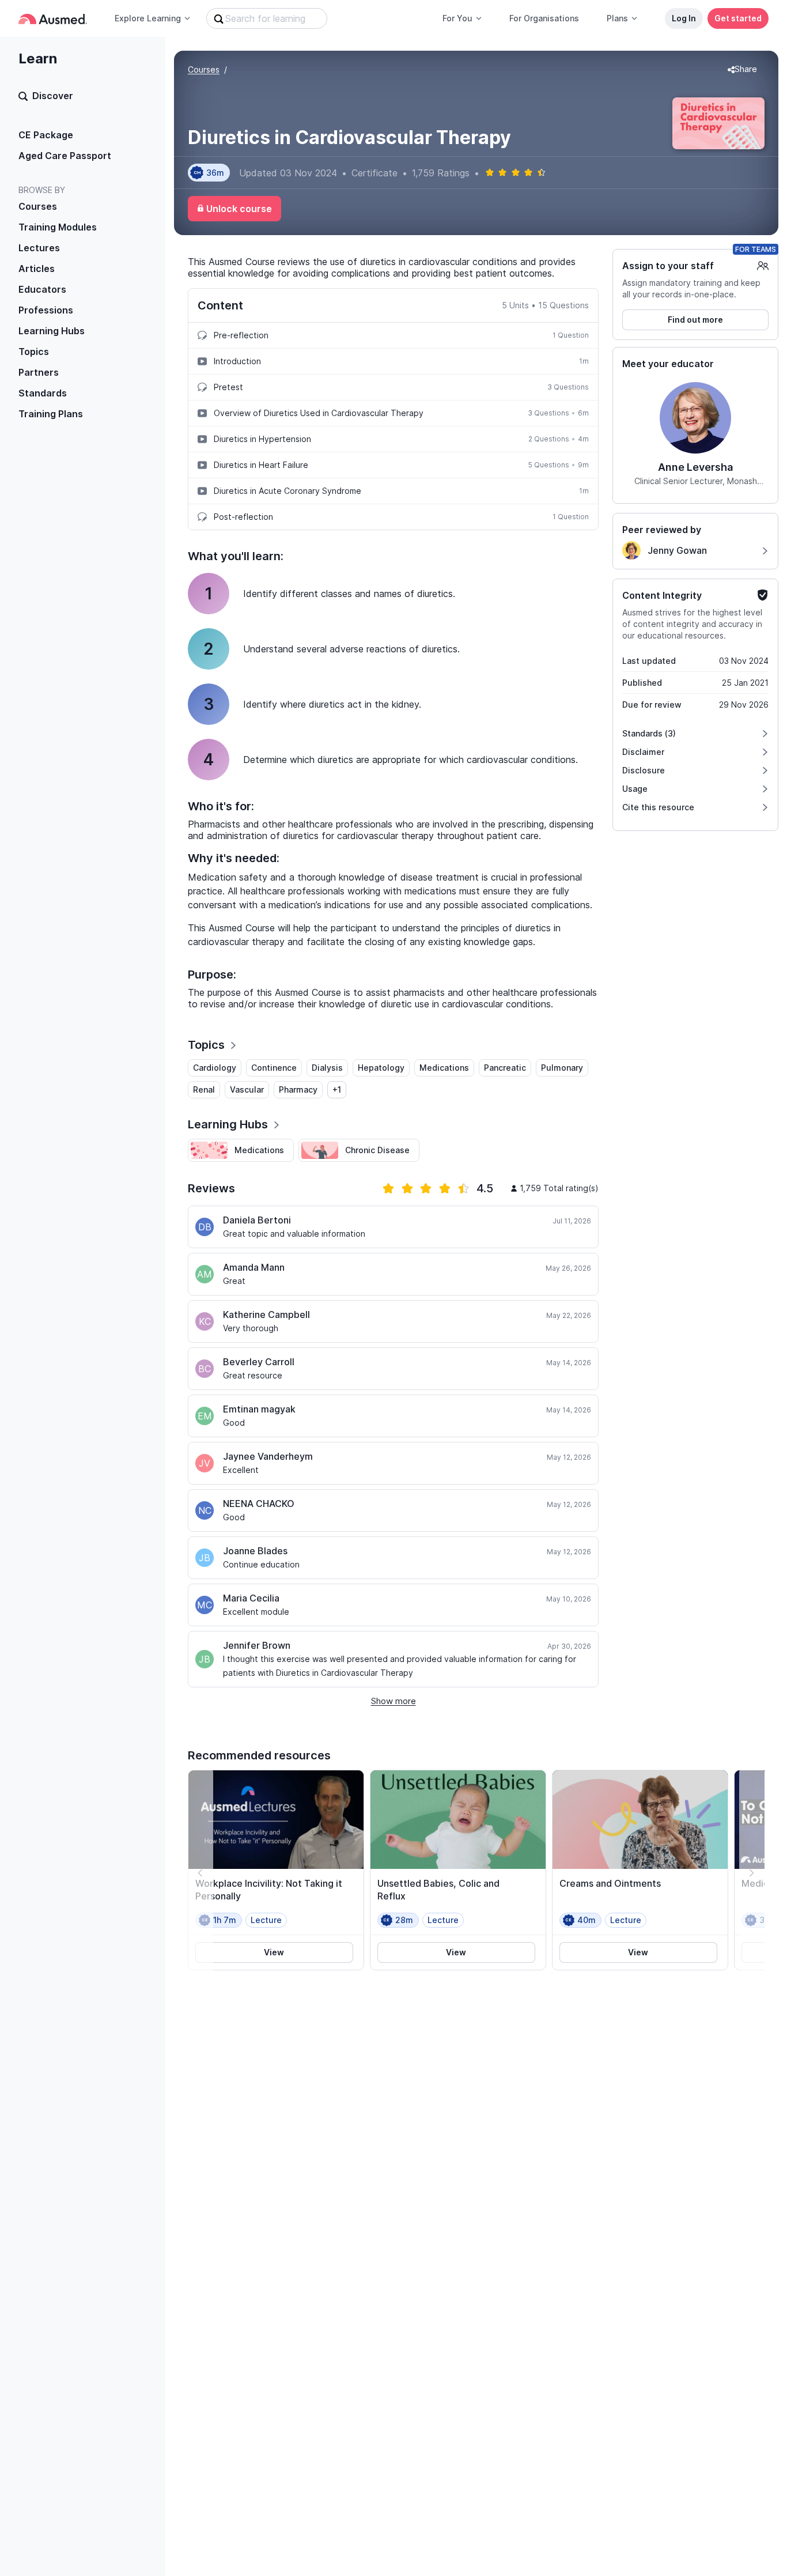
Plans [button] (617, 18)
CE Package (46, 135)
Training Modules (58, 227)
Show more (393, 1701)
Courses (38, 206)
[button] (742, 70)
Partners (39, 372)
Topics (34, 352)
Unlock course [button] (239, 209)
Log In (684, 18)
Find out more (695, 320)
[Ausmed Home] (53, 19)
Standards (43, 393)
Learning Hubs (52, 331)
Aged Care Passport (65, 156)
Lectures (39, 248)
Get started (738, 18)
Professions (46, 310)
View (274, 1952)
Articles (37, 269)
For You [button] (457, 18)
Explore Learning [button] (148, 18)
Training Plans (51, 414)
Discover (53, 96)
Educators (42, 289)
